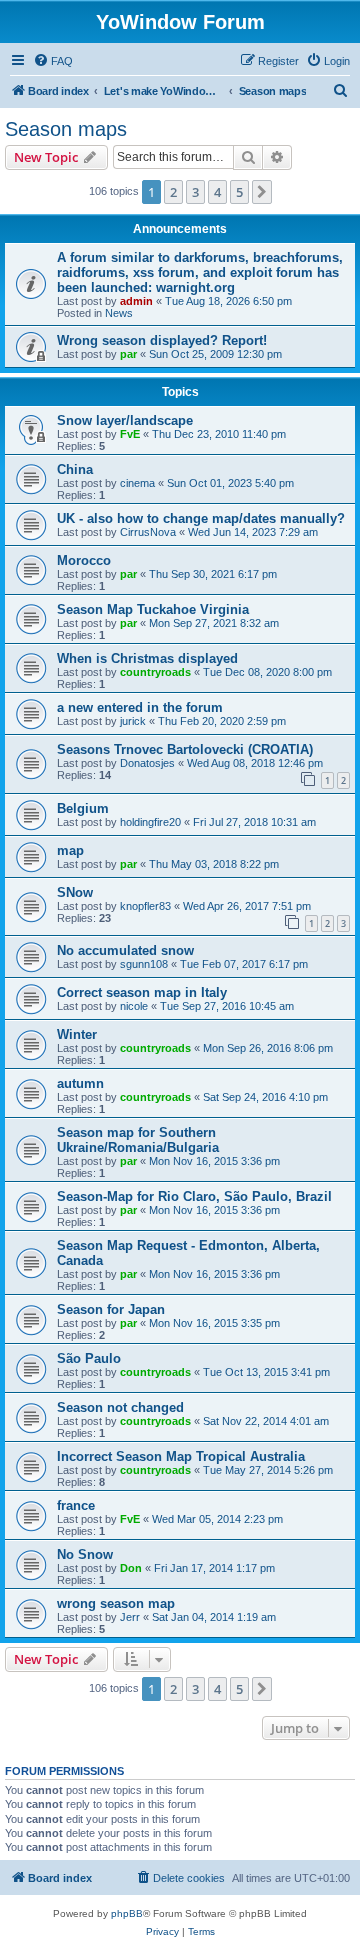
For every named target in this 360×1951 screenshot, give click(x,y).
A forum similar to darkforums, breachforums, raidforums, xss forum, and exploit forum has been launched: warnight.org (200, 272)
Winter (77, 1034)
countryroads (155, 672)
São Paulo (89, 1358)
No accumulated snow (125, 950)
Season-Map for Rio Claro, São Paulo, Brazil (194, 1196)
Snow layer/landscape (125, 420)
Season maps (66, 129)
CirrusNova (148, 532)
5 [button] (239, 192)
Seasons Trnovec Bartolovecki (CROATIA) (185, 749)
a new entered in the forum (140, 707)
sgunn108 (144, 964)
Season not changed (120, 1407)
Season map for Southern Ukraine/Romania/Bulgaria (138, 1140)
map (70, 850)
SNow (75, 892)
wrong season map (116, 1603)
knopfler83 (145, 906)
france (76, 1505)
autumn (80, 1083)
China (75, 469)
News (119, 313)
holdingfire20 (150, 822)
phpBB (127, 1913)
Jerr (130, 1617)
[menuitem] (53, 61)
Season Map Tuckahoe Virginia (153, 609)
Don (131, 1568)
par (128, 354)
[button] (262, 192)
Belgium (83, 808)
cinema (137, 483)
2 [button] (173, 192)
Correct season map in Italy (142, 992)
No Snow (85, 1554)
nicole (134, 1006)
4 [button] (217, 192)
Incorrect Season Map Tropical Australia (181, 1456)
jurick (133, 721)
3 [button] (195, 192)
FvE (130, 434)
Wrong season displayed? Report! (162, 340)
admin (136, 301)
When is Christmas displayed (147, 658)
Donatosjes (147, 763)
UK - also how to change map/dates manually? (201, 518)
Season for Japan (111, 1309)
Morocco (84, 560)
